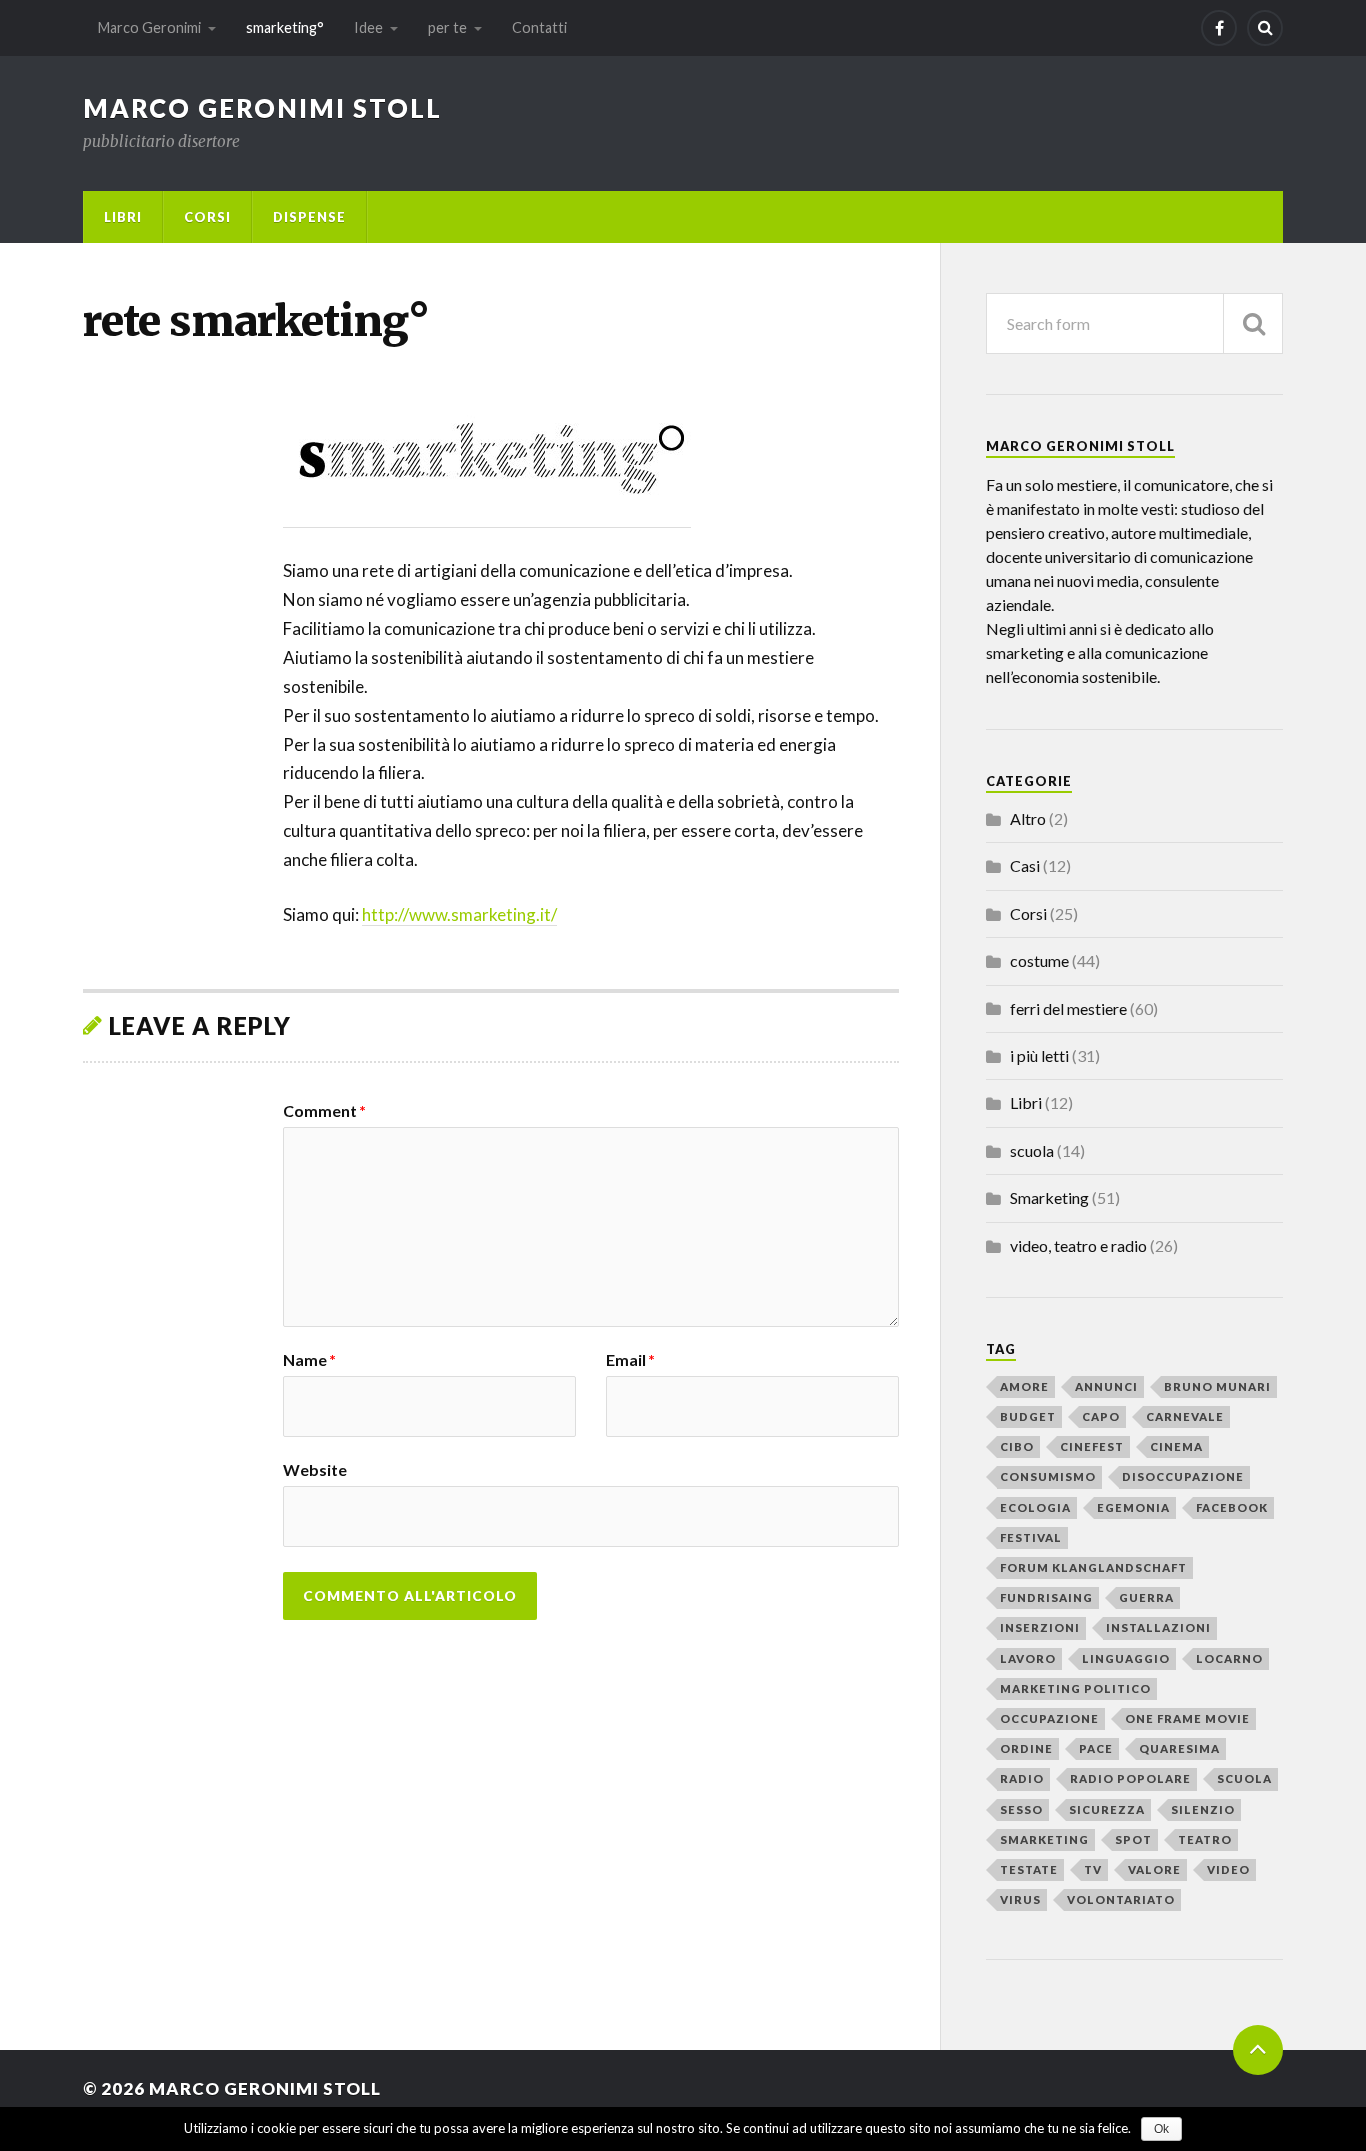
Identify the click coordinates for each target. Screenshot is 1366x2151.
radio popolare (1130, 1778)
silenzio (1203, 1809)
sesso (1021, 1809)
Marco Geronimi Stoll (262, 108)
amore (1024, 1386)
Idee (368, 27)
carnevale (1185, 1416)
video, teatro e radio (1078, 1245)
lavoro (1028, 1658)
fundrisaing (1046, 1597)
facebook (1232, 1507)
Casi (1025, 865)
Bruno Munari (1217, 1386)
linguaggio (1126, 1658)
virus (1020, 1899)
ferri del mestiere (1068, 1008)
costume (1039, 960)
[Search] (1265, 28)
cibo (1017, 1446)
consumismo (1048, 1476)
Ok (1161, 2129)
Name (309, 1360)
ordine (1026, 1748)
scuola (1032, 1150)
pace (1096, 1748)
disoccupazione (1183, 1476)
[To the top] (1258, 2050)
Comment (324, 1111)
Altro (1028, 818)
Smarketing (1049, 1197)
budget (1028, 1416)
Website (315, 1469)
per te (447, 27)
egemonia (1133, 1507)
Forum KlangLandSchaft (1093, 1567)
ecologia (1035, 1507)
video (1228, 1869)
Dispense (309, 217)
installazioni (1158, 1627)
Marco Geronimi (149, 27)
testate (1029, 1869)
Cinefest (1092, 1446)
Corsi (207, 217)
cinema (1176, 1446)
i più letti (1039, 1055)
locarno (1229, 1658)
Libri (123, 217)
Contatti (539, 27)
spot (1133, 1839)
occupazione (1049, 1718)
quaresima (1179, 1748)
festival (1031, 1537)
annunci (1106, 1386)
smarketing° (285, 27)
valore (1154, 1869)
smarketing (1044, 1839)
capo (1101, 1416)
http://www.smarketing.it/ (459, 914)
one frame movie (1187, 1718)
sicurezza (1107, 1809)
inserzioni (1040, 1627)
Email (630, 1360)
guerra (1146, 1597)
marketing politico (1075, 1688)
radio (1022, 1778)
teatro (1205, 1839)
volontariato (1121, 1899)
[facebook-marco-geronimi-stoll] (1219, 28)
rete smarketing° (256, 321)
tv (1093, 1869)
